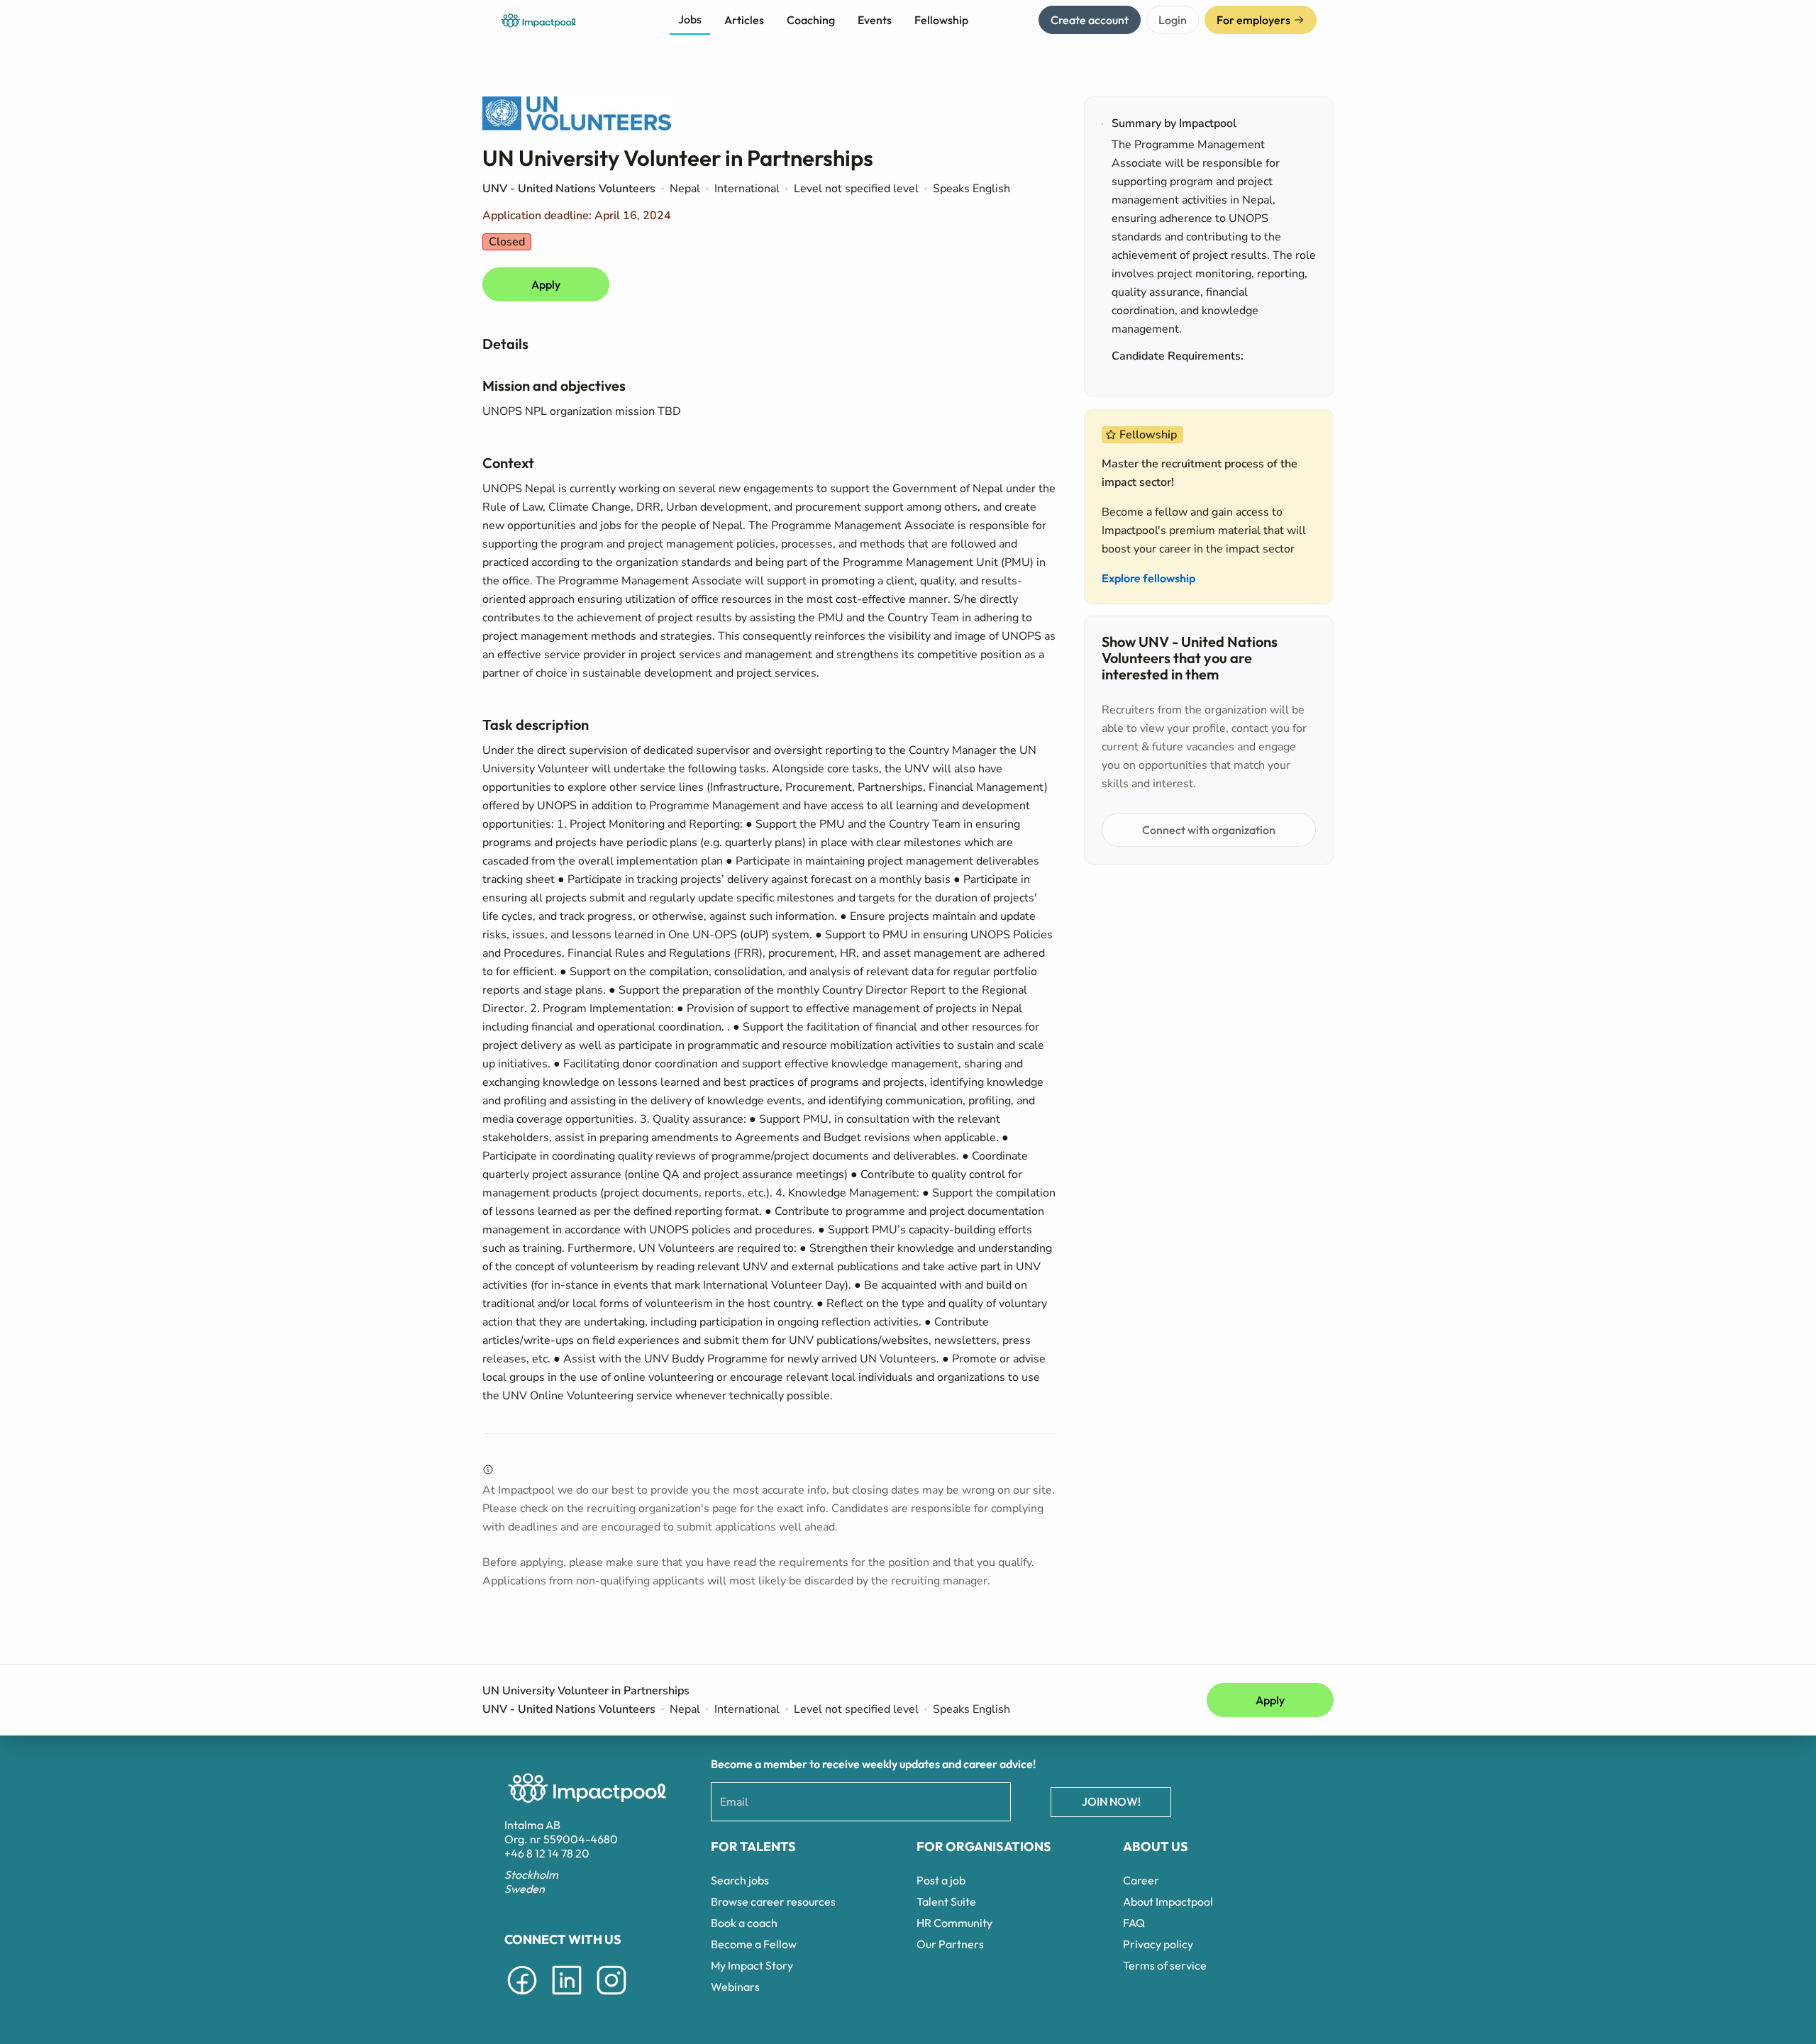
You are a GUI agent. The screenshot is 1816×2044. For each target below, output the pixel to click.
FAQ (1134, 1923)
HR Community (954, 1923)
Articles (744, 20)
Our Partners (950, 1944)
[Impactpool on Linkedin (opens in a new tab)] (567, 1997)
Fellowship (941, 20)
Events (875, 20)
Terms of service (1165, 1965)
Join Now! (1111, 1801)
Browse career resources (773, 1901)
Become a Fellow (754, 1944)
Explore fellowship (1148, 578)
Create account (1090, 20)
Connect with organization (1209, 830)
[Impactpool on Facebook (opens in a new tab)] (522, 1997)
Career (1141, 1880)
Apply (546, 284)
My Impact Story (752, 1965)
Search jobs (740, 1880)
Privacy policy (1158, 1944)
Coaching (811, 20)
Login (1173, 20)
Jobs (690, 19)
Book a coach (744, 1923)
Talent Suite (946, 1901)
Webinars (735, 1987)
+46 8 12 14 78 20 (547, 1853)
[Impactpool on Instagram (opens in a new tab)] (611, 1997)
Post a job (941, 1880)
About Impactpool (1168, 1901)
